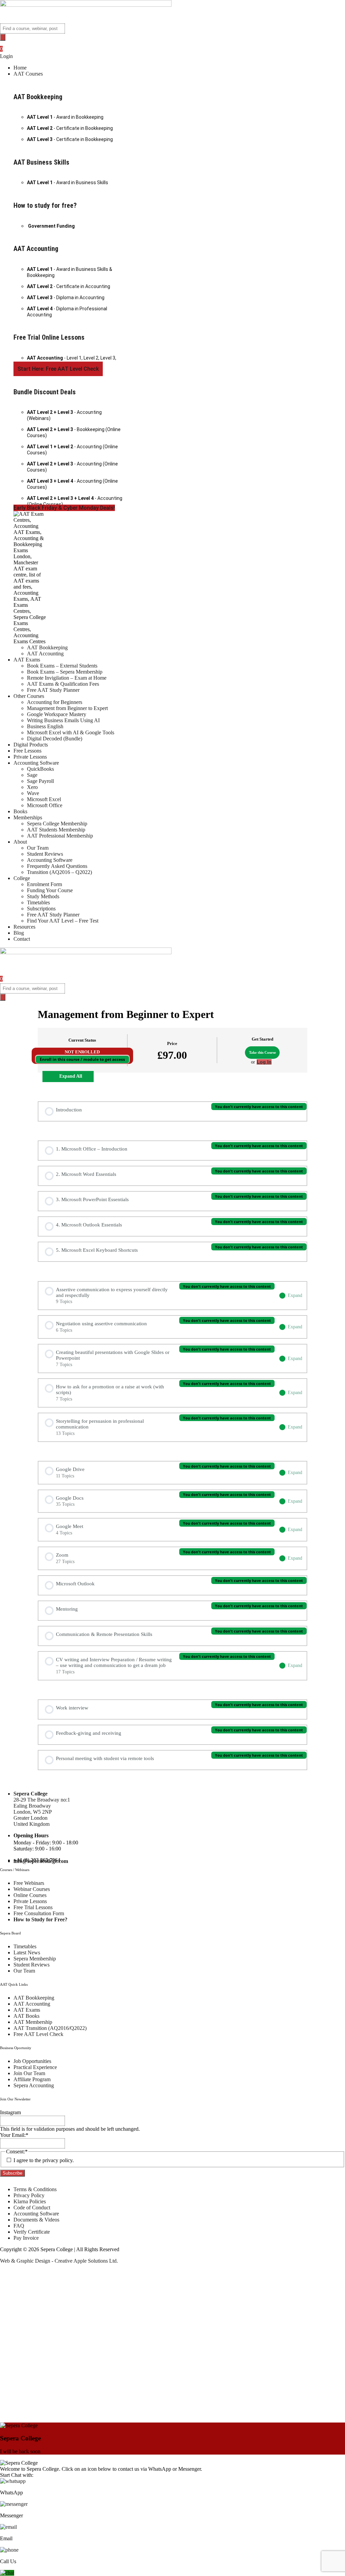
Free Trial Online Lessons (49, 337)
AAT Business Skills (41, 162)
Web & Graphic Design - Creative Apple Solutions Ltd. (59, 2261)
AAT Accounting (36, 249)
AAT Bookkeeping (38, 97)
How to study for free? (45, 205)
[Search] (3, 37)
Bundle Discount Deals (45, 392)
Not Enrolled (82, 1052)
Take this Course (262, 1052)
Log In (264, 1062)
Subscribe (12, 2173)
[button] (179, 74)
